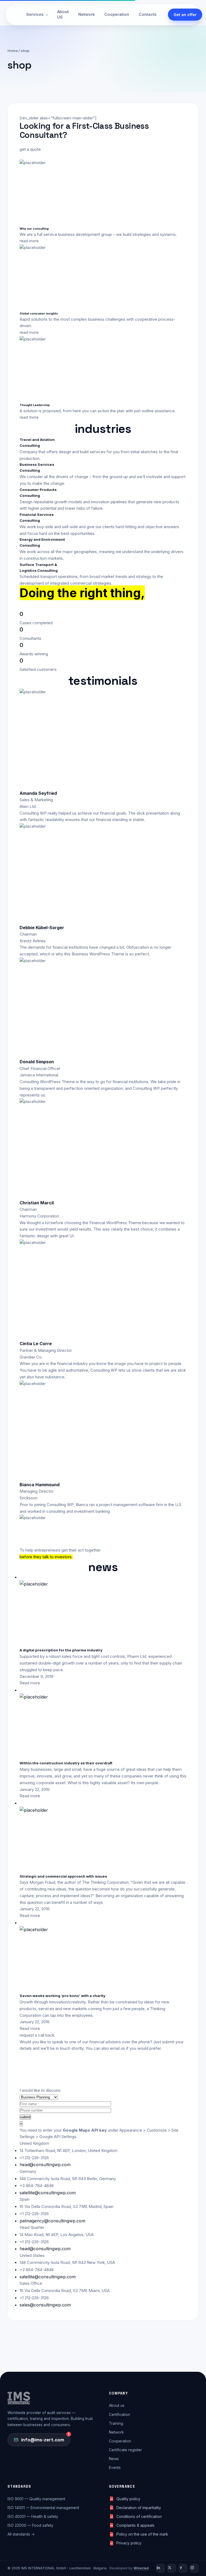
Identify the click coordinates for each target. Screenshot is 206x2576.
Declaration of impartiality (139, 2508)
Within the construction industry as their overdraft (66, 1763)
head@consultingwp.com (45, 2165)
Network (87, 14)
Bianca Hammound (40, 1485)
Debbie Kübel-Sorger (42, 928)
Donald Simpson (37, 1062)
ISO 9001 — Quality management (36, 2499)
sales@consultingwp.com (45, 2305)
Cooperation (117, 14)
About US (63, 14)
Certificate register (125, 2450)
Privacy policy (129, 2543)
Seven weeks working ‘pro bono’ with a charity (62, 1996)
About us (117, 2405)
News (114, 2459)
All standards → (21, 2534)
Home (13, 51)
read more (29, 241)
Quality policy (128, 2499)
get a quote (30, 149)
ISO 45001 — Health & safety (33, 2516)
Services (35, 14)
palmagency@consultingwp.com (52, 2221)
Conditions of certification (139, 2516)
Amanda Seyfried (38, 793)
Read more (30, 1683)
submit (25, 2117)
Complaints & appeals (135, 2525)
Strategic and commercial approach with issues (63, 1876)
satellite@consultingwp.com (48, 2193)
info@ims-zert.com (45, 2437)
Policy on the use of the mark (142, 2534)
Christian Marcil (37, 1203)
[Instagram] (194, 2568)
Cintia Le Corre (36, 1344)
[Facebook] (183, 2568)
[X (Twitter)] (172, 2568)
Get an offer (185, 15)
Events (115, 2467)
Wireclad (141, 2568)
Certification (119, 2414)
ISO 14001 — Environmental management (43, 2508)
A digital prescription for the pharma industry (61, 1650)
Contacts (148, 14)
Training (116, 2423)
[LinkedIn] (160, 2568)
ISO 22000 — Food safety (30, 2525)
